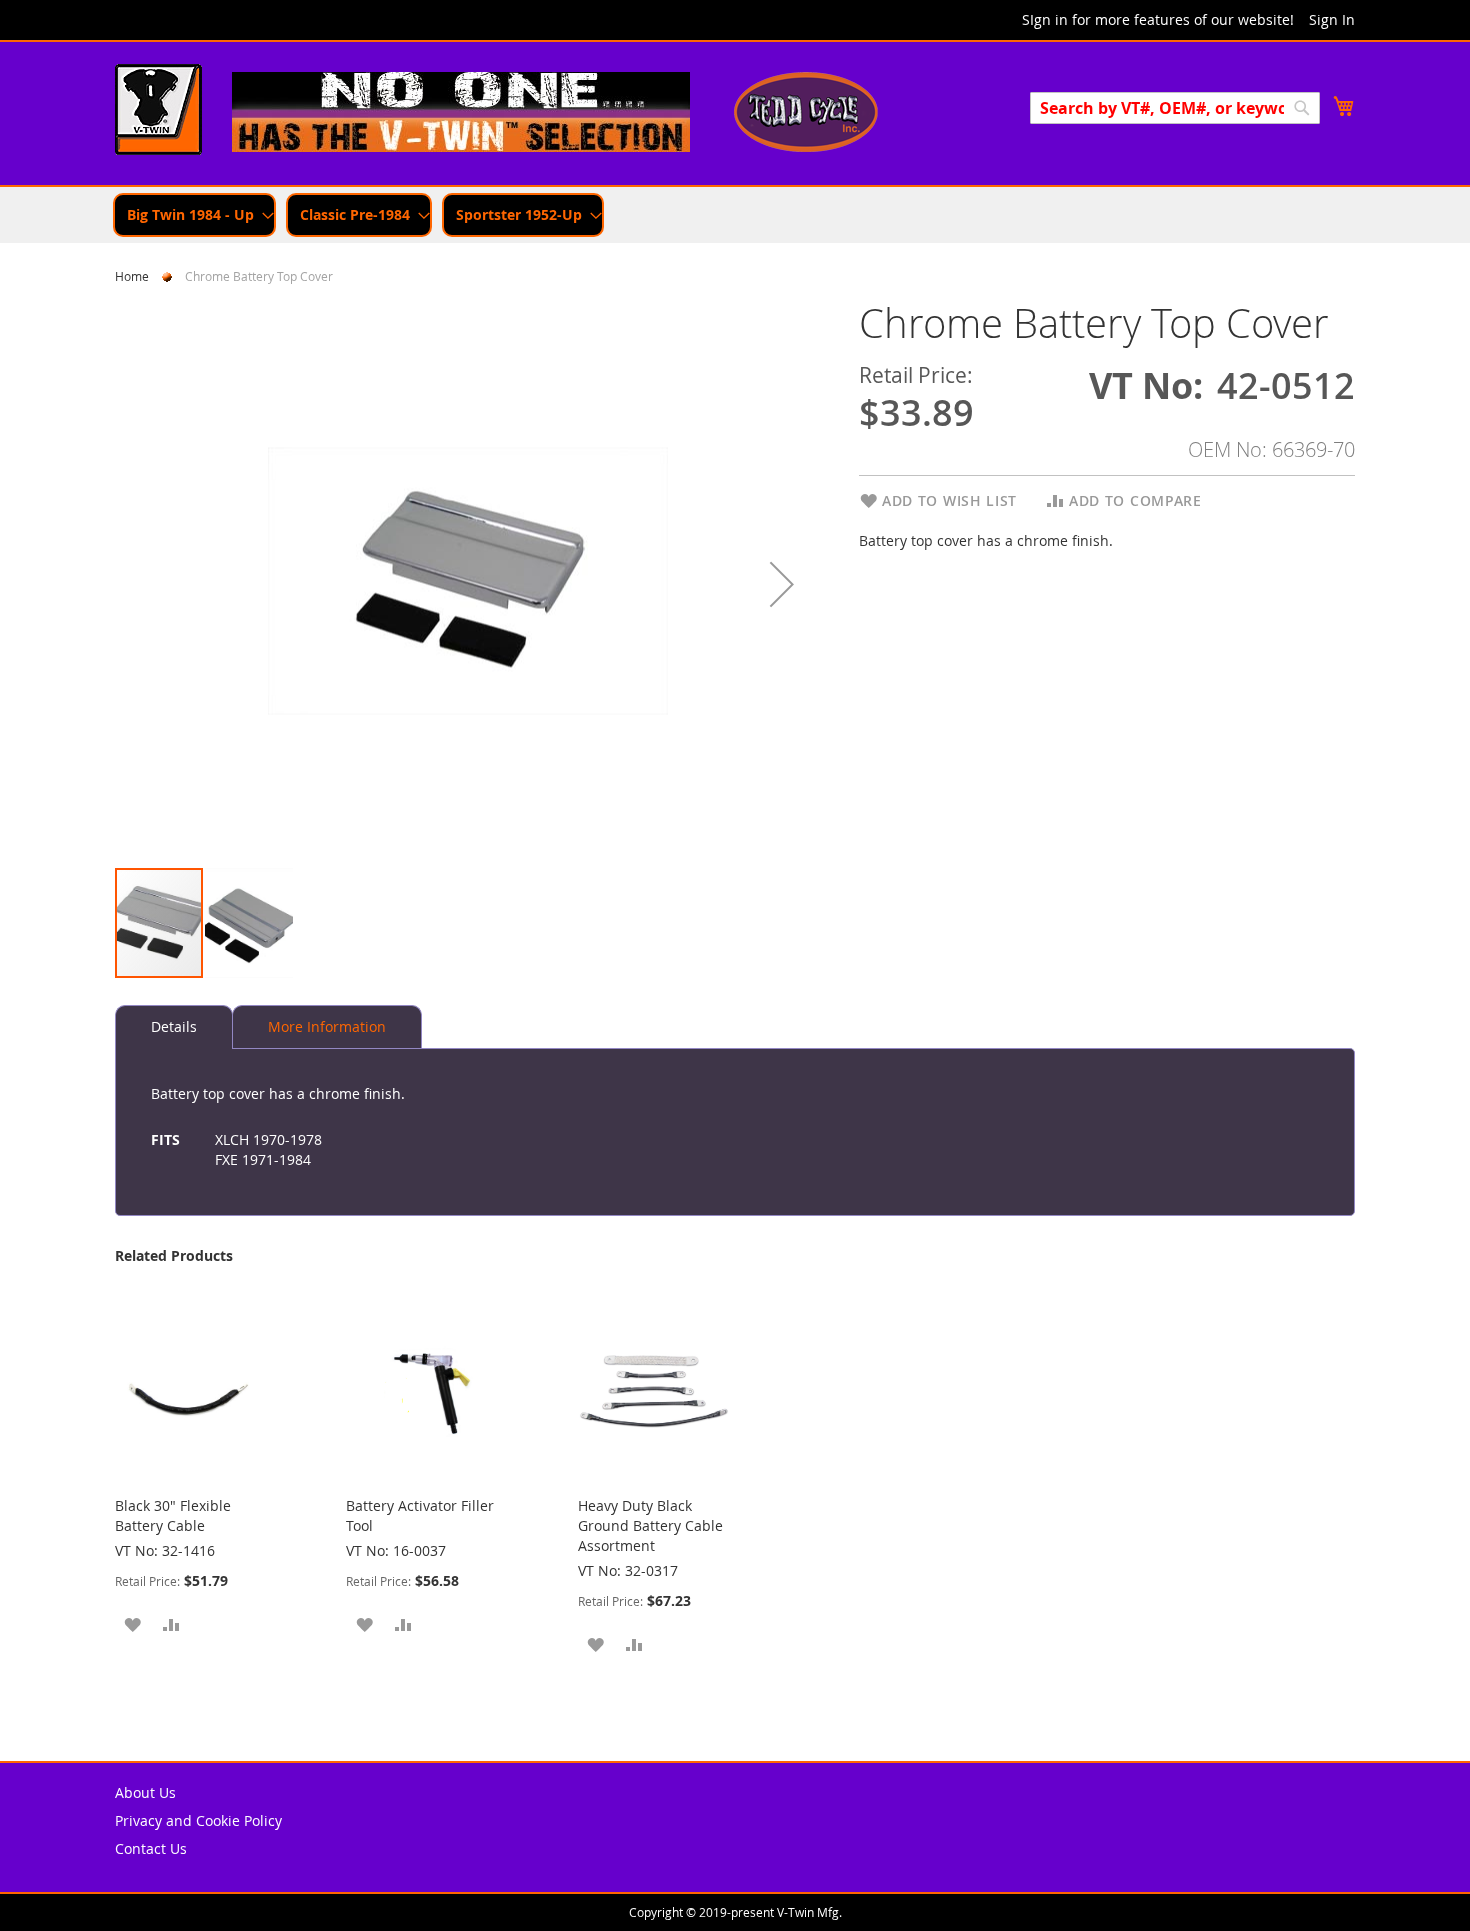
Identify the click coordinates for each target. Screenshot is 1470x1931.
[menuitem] (194, 215)
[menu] (735, 215)
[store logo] (158, 112)
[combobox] (1175, 108)
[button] (782, 583)
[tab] (174, 1027)
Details (174, 1026)
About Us (145, 1792)
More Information (327, 1026)
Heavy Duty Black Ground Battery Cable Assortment (650, 1525)
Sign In (1332, 19)
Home (132, 276)
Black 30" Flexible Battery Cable (173, 1515)
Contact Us (151, 1848)
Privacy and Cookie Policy (198, 1820)
